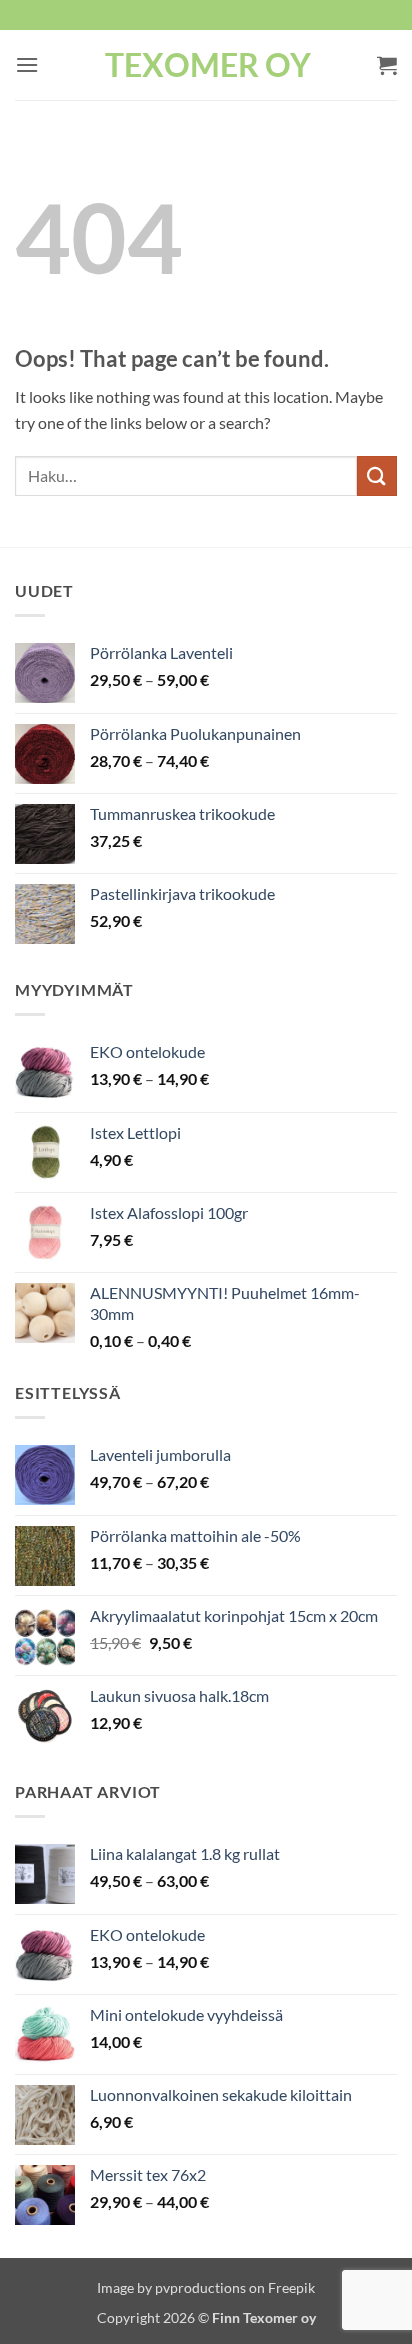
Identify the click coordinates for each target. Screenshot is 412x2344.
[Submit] (377, 475)
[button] (27, 64)
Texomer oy (208, 65)
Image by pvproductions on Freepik (206, 2287)
